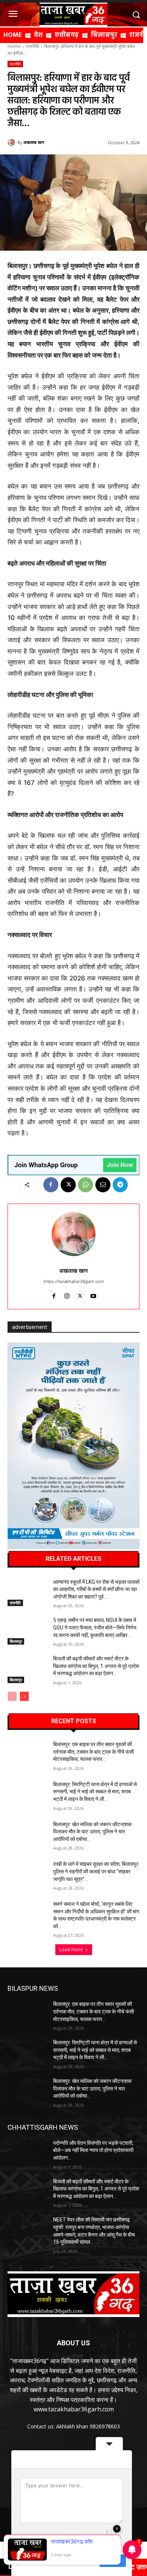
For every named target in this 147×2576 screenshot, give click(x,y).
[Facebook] (51, 1185)
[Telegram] (120, 1185)
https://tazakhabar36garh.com (74, 1281)
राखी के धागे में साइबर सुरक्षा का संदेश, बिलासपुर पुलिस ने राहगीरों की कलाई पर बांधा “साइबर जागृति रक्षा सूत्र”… (96, 1871)
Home (14, 46)
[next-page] (24, 1696)
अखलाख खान (34, 142)
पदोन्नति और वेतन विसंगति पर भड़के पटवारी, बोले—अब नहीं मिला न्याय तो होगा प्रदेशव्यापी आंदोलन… (93, 2150)
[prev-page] (12, 1696)
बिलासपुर (16, 1641)
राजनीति (32, 46)
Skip (89, 2561)
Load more (71, 1949)
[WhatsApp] (86, 1185)
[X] (68, 1185)
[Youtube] (93, 1294)
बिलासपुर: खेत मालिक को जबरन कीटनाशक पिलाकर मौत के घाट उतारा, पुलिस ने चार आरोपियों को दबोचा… (92, 1832)
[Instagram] (67, 1294)
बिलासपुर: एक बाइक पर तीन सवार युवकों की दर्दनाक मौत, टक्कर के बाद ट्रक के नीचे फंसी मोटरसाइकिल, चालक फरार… (93, 1752)
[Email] (103, 1185)
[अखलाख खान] (12, 142)
